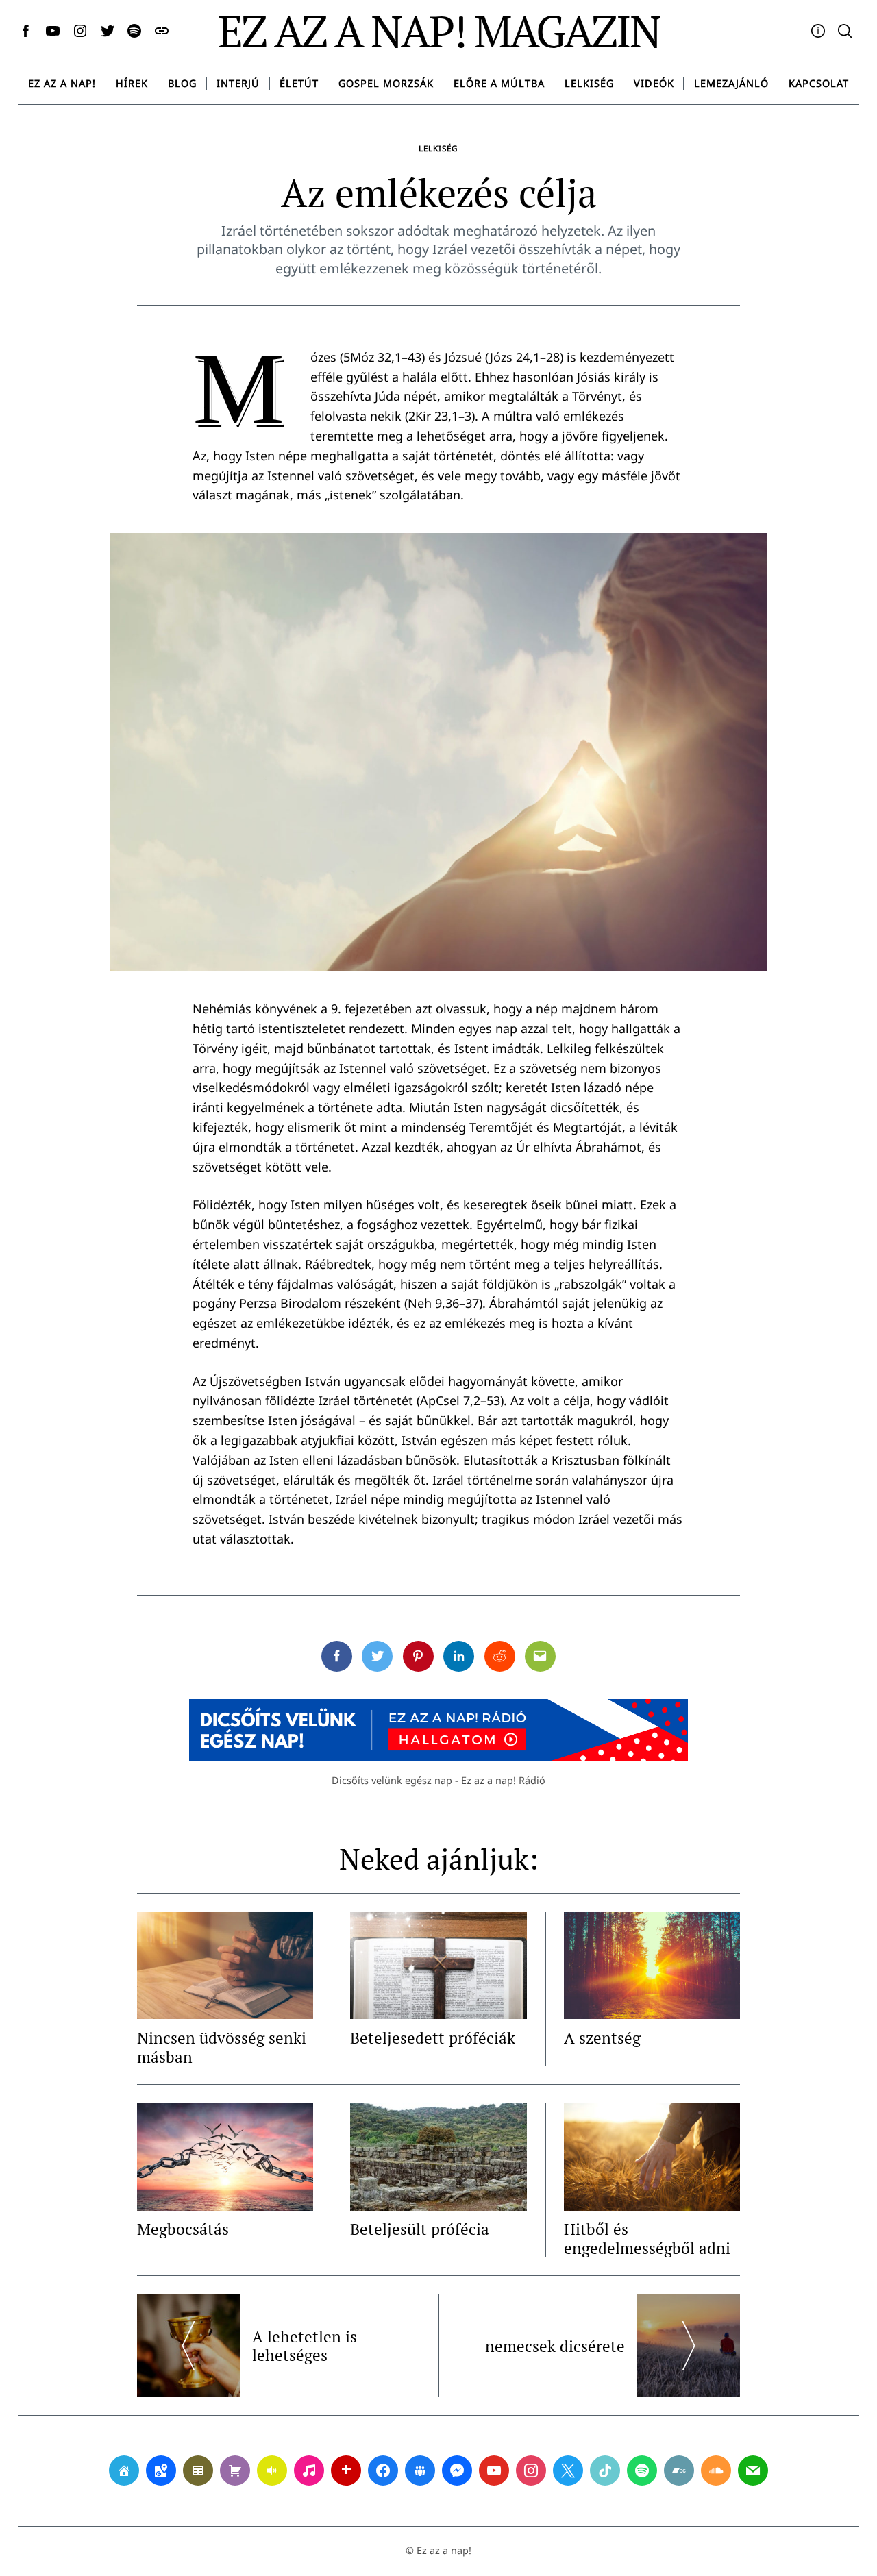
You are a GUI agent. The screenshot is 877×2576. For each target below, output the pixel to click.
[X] (568, 2470)
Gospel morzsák (386, 83)
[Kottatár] (309, 2470)
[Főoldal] (124, 2470)
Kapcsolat (819, 83)
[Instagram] (531, 2470)
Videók (654, 83)
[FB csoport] (420, 2470)
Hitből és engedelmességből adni (647, 2239)
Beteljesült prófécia (420, 2229)
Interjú (238, 83)
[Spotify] (642, 2470)
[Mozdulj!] (346, 2470)
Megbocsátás (183, 2229)
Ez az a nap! (62, 83)
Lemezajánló (731, 83)
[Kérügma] (235, 2470)
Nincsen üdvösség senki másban (222, 2047)
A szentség (602, 2038)
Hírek (132, 83)
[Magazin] (198, 2470)
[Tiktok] (605, 2470)
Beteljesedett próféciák (433, 2038)
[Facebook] (383, 2470)
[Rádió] (272, 2470)
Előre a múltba (499, 83)
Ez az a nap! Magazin (439, 31)
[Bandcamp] (679, 2470)
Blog (182, 83)
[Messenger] (457, 2470)
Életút (299, 83)
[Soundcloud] (716, 2470)
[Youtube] (494, 2470)
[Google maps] (161, 2470)
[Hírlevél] (753, 2470)
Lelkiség (589, 83)
